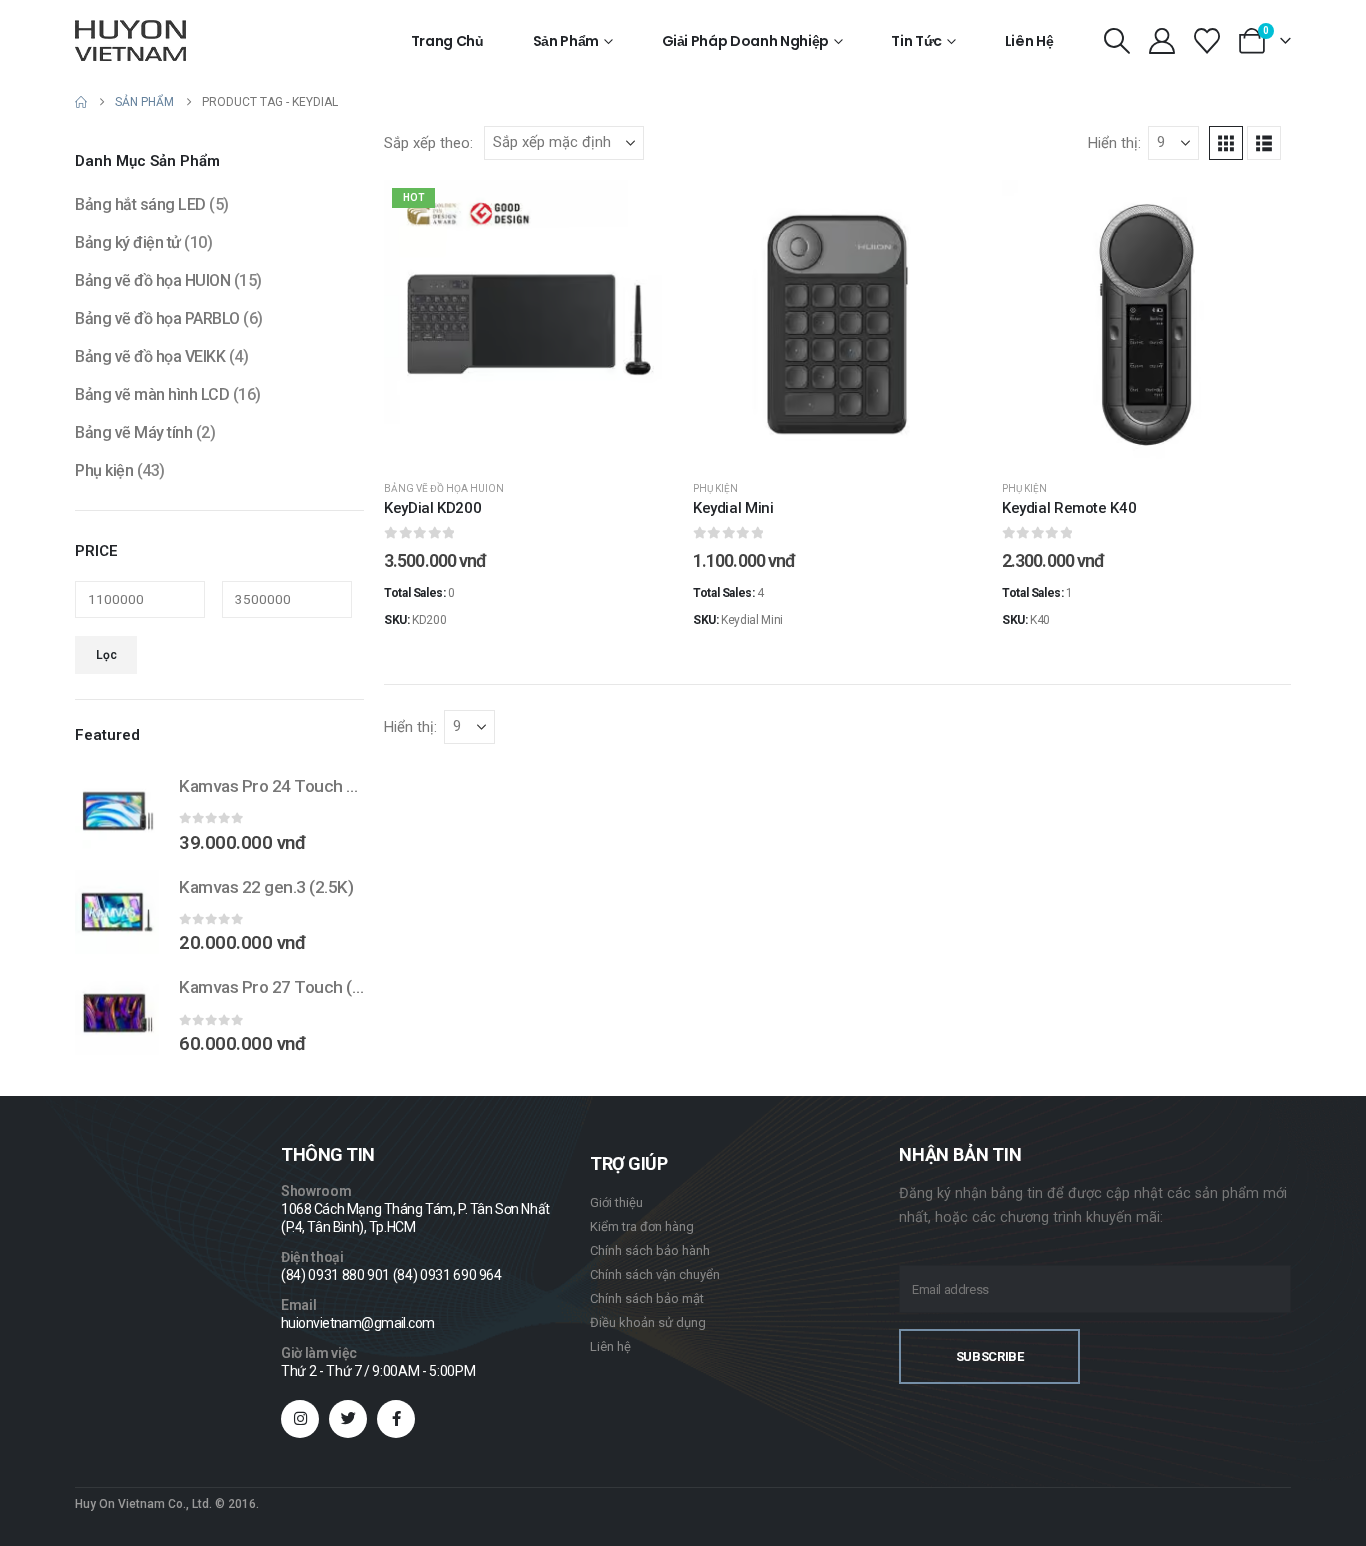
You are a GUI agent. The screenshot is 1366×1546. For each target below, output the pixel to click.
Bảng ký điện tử (128, 242)
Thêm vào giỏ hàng (543, 448)
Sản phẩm (566, 41)
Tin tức (916, 41)
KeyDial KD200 (432, 508)
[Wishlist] (1207, 41)
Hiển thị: (1114, 143)
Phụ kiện (715, 488)
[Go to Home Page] (81, 102)
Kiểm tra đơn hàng (642, 1226)
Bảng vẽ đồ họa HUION (444, 488)
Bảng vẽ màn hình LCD (152, 394)
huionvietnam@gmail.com (358, 1323)
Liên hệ (1029, 41)
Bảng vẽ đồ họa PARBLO (157, 318)
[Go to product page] (117, 811)
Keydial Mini (733, 508)
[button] (1116, 41)
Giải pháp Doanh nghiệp (745, 41)
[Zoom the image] (131, 1270)
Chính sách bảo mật (647, 1298)
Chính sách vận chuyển (655, 1274)
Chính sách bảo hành (650, 1250)
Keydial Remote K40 (1069, 508)
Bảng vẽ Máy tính (133, 432)
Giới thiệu (616, 1202)
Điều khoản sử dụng (648, 1322)
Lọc (106, 655)
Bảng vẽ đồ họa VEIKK (150, 356)
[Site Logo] (130, 40)
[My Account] (1161, 41)
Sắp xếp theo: (428, 143)
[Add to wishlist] (643, 210)
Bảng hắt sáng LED (140, 204)
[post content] (528, 324)
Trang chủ (447, 41)
